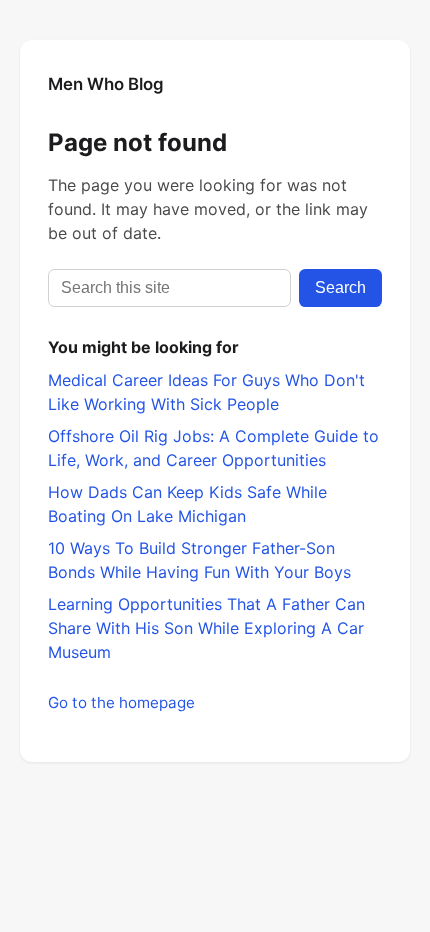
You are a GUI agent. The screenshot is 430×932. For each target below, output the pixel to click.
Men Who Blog (106, 84)
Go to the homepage (121, 702)
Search (340, 287)
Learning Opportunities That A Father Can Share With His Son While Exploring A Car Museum (206, 628)
